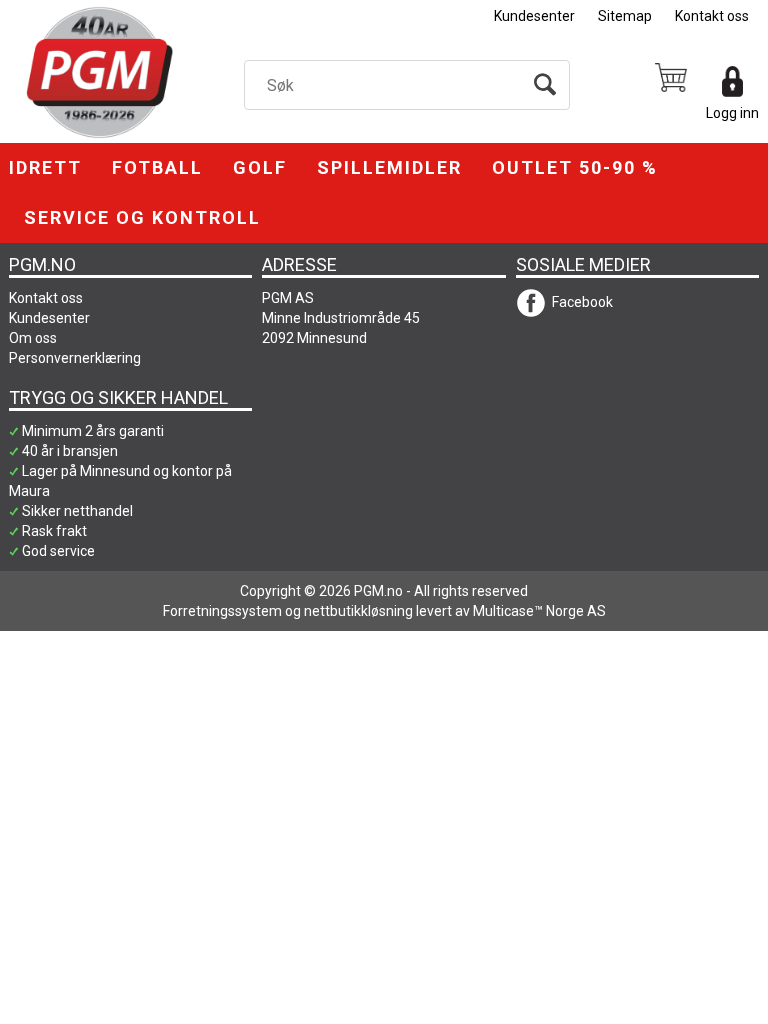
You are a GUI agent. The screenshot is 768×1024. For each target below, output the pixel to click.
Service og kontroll (142, 217)
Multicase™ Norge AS (539, 611)
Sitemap (625, 16)
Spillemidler (389, 167)
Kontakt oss (712, 16)
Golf (260, 167)
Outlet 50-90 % (575, 167)
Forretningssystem (222, 611)
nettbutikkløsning (358, 611)
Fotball (157, 167)
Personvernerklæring (75, 358)
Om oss (33, 338)
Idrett (45, 167)
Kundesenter (534, 16)
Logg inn (732, 113)
